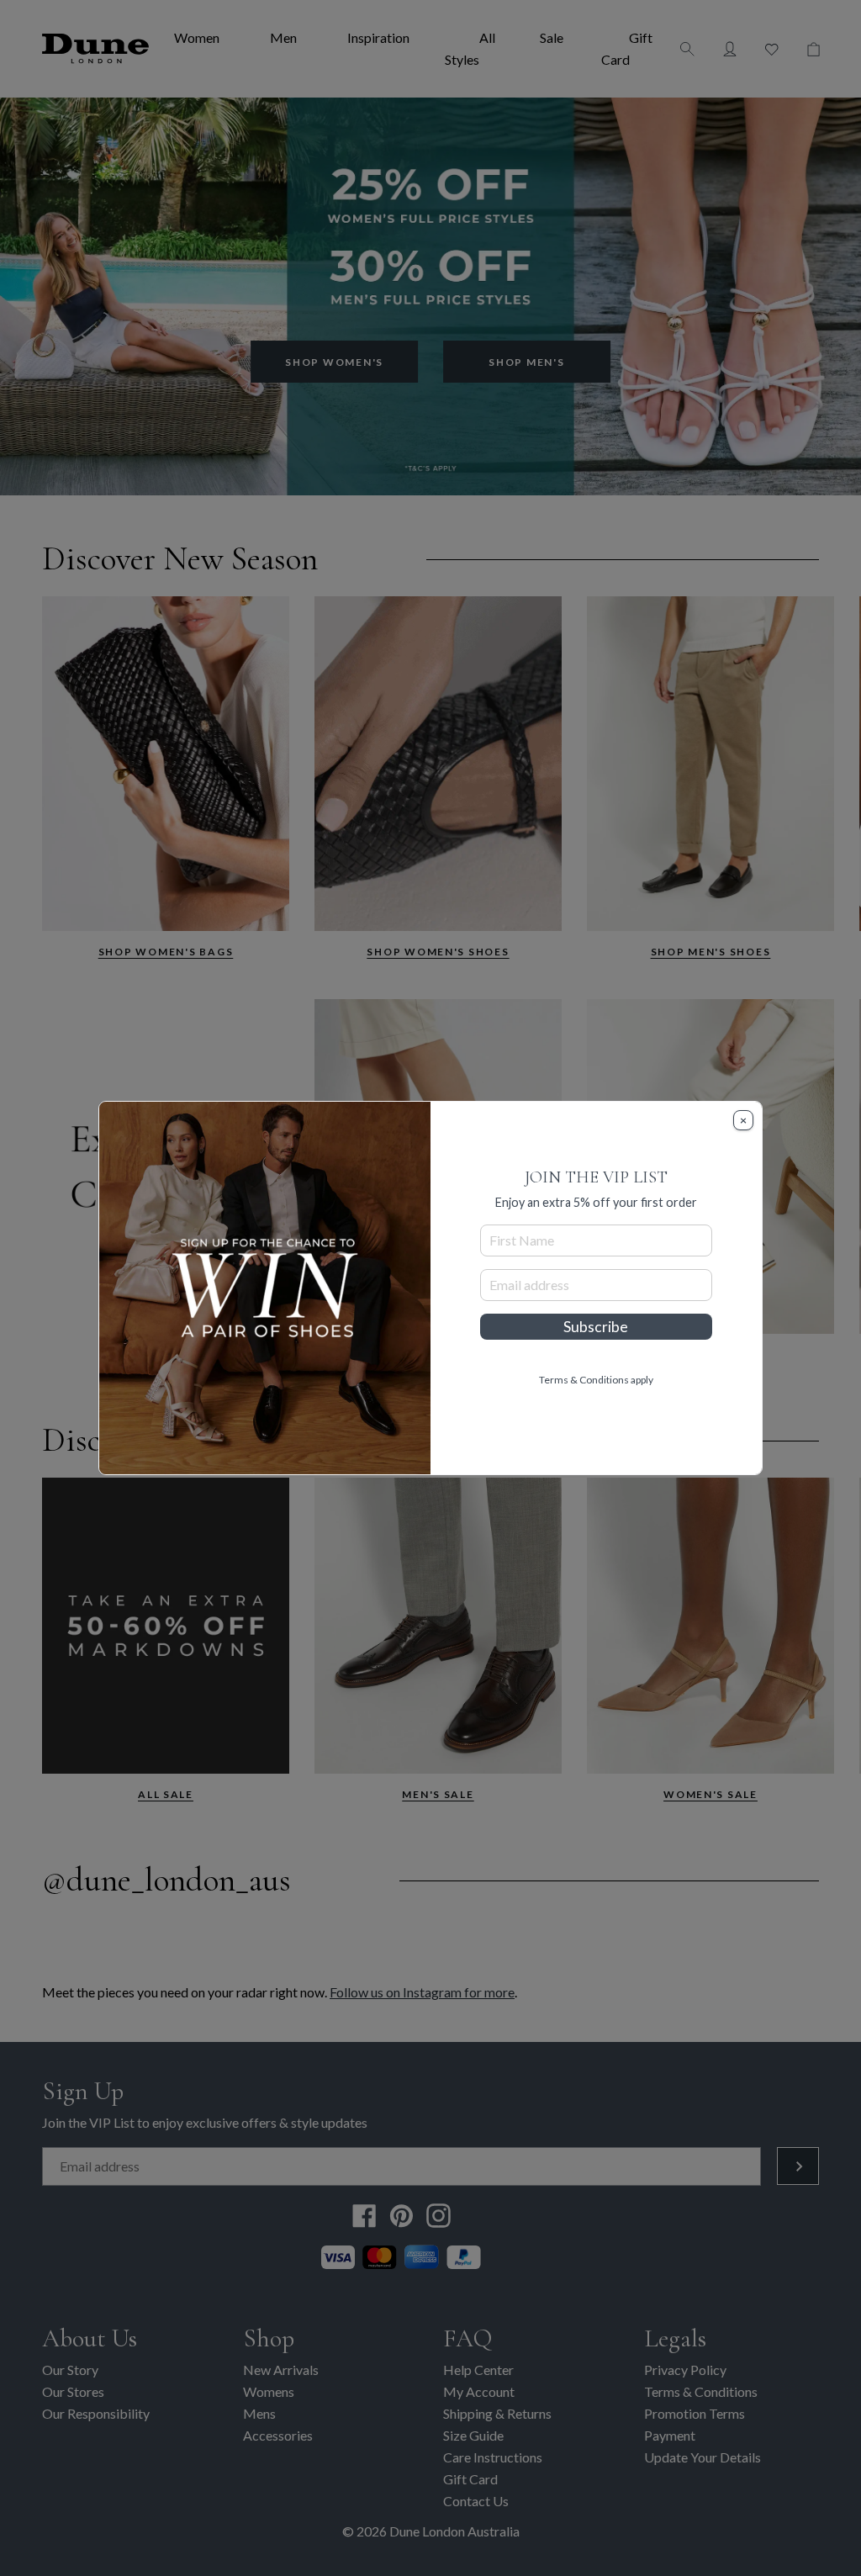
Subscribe (596, 1327)
